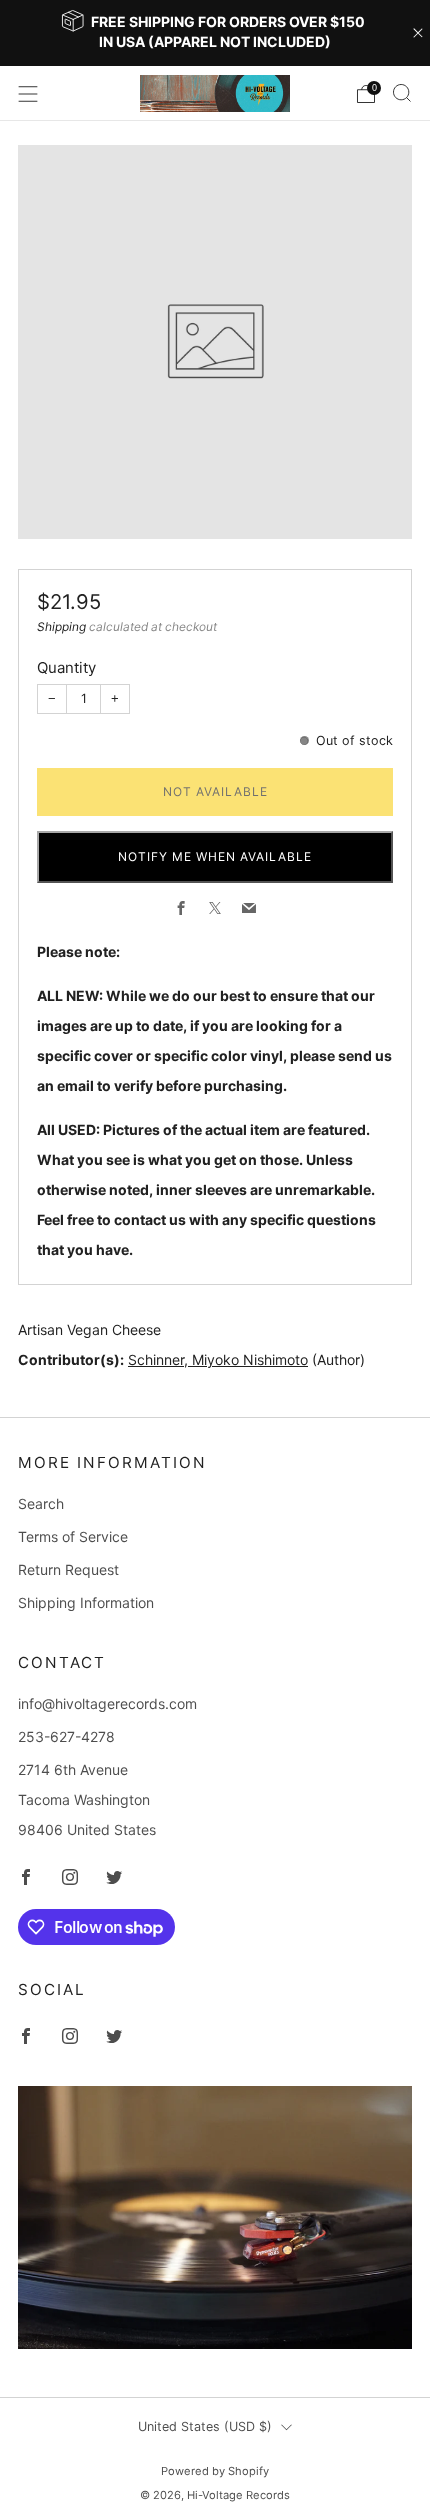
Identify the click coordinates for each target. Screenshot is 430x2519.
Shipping (61, 626)
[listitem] (215, 33)
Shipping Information (86, 1602)
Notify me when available (215, 856)
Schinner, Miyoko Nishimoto (218, 1359)
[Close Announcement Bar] (418, 33)
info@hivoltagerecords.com (107, 1703)
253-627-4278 (66, 1736)
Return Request (68, 1569)
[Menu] (28, 94)
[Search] (402, 93)
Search (41, 1503)
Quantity (66, 667)
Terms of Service (73, 1536)
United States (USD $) (205, 2426)
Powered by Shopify (215, 2471)
